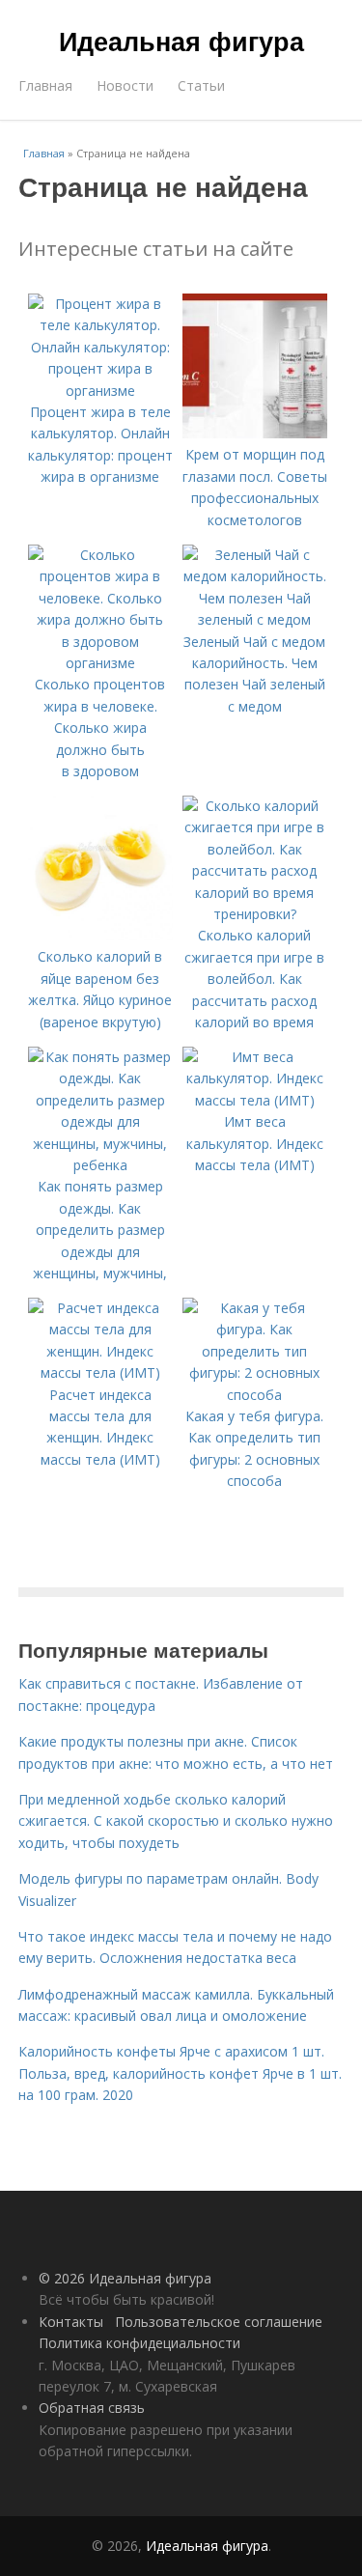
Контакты (71, 2322)
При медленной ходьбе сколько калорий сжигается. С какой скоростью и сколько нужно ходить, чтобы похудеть (176, 1821)
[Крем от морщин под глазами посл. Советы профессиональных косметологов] (255, 433)
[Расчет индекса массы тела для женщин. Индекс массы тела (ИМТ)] (100, 1372)
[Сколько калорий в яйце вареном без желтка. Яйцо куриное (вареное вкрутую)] (100, 935)
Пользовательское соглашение (219, 2322)
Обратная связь (92, 2408)
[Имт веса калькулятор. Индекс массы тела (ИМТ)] (255, 1100)
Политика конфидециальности (139, 2343)
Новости (125, 85)
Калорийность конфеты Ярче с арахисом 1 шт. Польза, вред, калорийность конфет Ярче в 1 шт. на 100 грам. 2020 (180, 2073)
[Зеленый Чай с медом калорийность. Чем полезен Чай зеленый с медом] (255, 619)
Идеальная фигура (181, 41)
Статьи (201, 85)
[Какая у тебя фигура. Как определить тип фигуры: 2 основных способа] (255, 1395)
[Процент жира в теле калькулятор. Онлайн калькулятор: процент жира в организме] (100, 391)
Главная (45, 85)
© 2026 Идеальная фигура (125, 2278)
